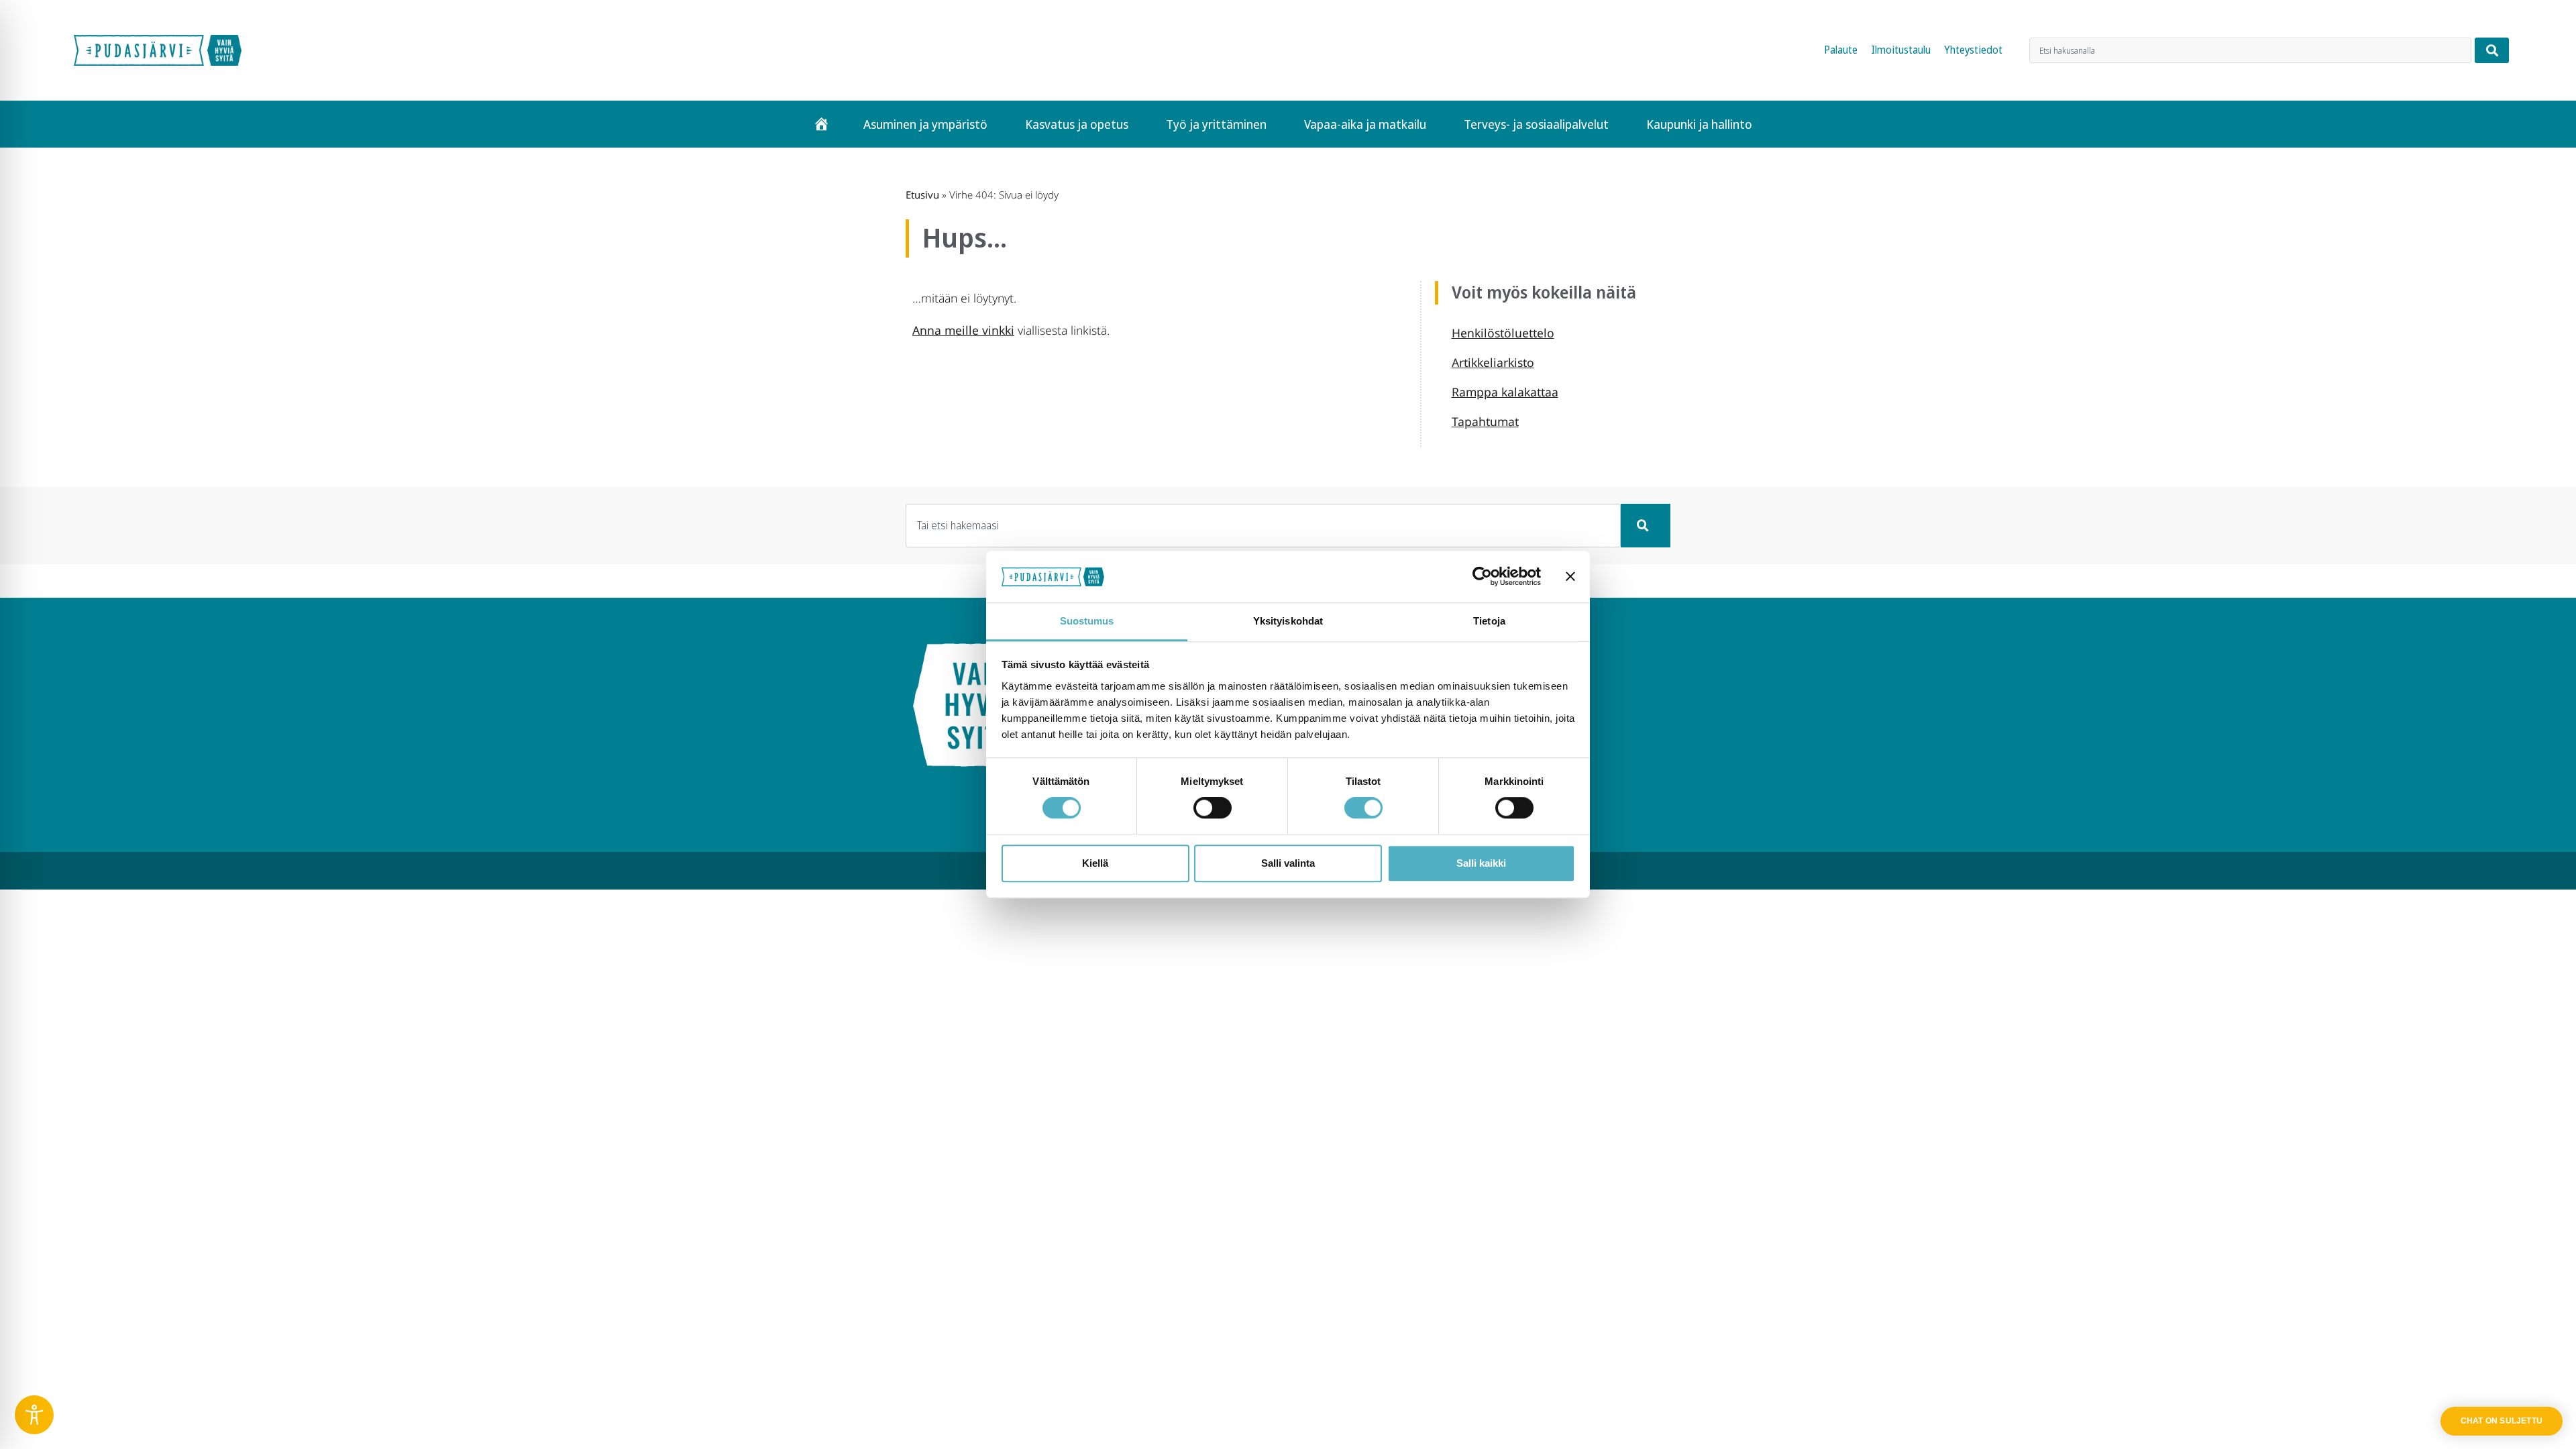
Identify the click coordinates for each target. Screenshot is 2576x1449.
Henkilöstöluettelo (1503, 333)
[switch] (1213, 808)
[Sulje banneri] (1570, 577)
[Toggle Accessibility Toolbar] (34, 1415)
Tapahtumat (1485, 421)
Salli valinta (1288, 863)
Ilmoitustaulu (1901, 50)
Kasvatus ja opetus (1077, 124)
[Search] (2492, 50)
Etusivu (922, 195)
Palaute (1841, 50)
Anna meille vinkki (963, 330)
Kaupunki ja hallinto (1699, 124)
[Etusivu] (821, 124)
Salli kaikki (1481, 863)
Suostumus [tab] (1087, 621)
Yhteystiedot (1973, 50)
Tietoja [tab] (1489, 621)
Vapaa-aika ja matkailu (1365, 124)
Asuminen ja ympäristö (925, 124)
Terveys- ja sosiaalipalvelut (1536, 124)
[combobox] (2250, 50)
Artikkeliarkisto (1493, 362)
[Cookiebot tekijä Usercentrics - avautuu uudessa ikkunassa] (1482, 577)
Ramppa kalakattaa (1505, 392)
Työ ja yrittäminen (1216, 124)
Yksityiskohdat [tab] (1288, 621)
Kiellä (1095, 863)
